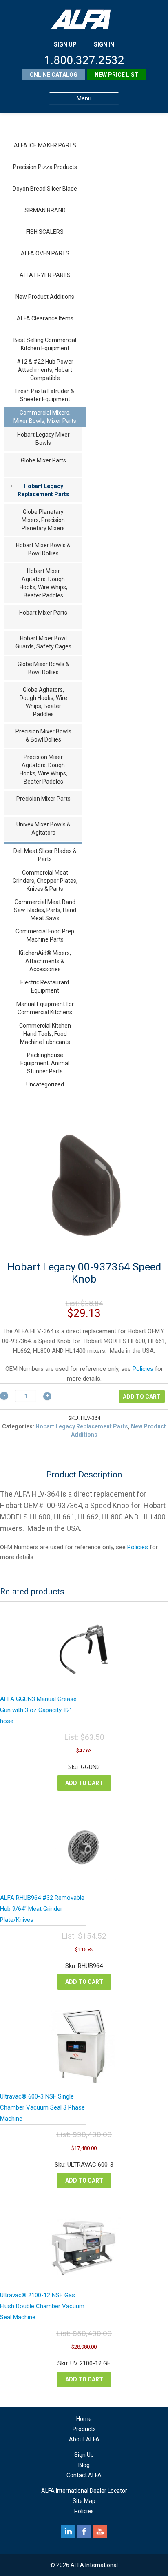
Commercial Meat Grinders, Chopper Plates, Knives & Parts (45, 881)
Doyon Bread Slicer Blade (45, 189)
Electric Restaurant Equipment (45, 986)
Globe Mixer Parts (43, 460)
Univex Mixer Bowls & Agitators (43, 828)
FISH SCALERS (45, 232)
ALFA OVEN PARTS (45, 253)
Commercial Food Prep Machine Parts (45, 935)
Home (84, 2419)
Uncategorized (45, 1084)
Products (84, 2429)
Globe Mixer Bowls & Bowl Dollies (43, 668)
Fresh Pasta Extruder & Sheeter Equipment (45, 395)
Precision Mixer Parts (43, 799)
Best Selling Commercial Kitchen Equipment (45, 344)
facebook (84, 2532)
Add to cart (142, 1397)
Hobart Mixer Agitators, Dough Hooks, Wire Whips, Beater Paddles (43, 583)
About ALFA (84, 2439)
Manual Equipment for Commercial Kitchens (45, 1008)
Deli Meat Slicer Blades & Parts (45, 855)
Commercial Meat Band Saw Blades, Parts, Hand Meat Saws (45, 910)
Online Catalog (54, 75)
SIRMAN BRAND (45, 210)
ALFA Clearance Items (45, 318)
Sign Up (84, 2455)
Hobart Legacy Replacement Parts (43, 490)
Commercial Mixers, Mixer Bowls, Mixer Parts (45, 417)
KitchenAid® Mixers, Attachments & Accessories (45, 961)
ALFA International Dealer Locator (84, 2491)
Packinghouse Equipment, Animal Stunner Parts (45, 1063)
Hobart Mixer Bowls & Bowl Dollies (43, 549)
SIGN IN (104, 44)
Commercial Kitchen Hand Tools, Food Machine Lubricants (45, 1034)
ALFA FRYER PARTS (45, 275)
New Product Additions (45, 297)
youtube (100, 2532)
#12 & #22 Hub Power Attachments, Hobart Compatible (45, 370)
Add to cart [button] (84, 1783)
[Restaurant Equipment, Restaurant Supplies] (84, 19)
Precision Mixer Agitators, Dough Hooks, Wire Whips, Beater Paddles (43, 769)
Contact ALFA (84, 2475)
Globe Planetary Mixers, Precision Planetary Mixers (43, 520)
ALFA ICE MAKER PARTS (45, 145)
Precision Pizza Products (45, 167)
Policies (143, 1369)
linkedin (68, 2532)
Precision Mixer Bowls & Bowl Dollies (43, 735)
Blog (84, 2465)
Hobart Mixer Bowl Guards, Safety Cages (43, 642)
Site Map (84, 2501)
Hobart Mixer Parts (43, 613)
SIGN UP (65, 44)
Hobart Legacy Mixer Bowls (43, 439)
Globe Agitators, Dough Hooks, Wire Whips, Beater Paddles (43, 702)
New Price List (117, 75)
